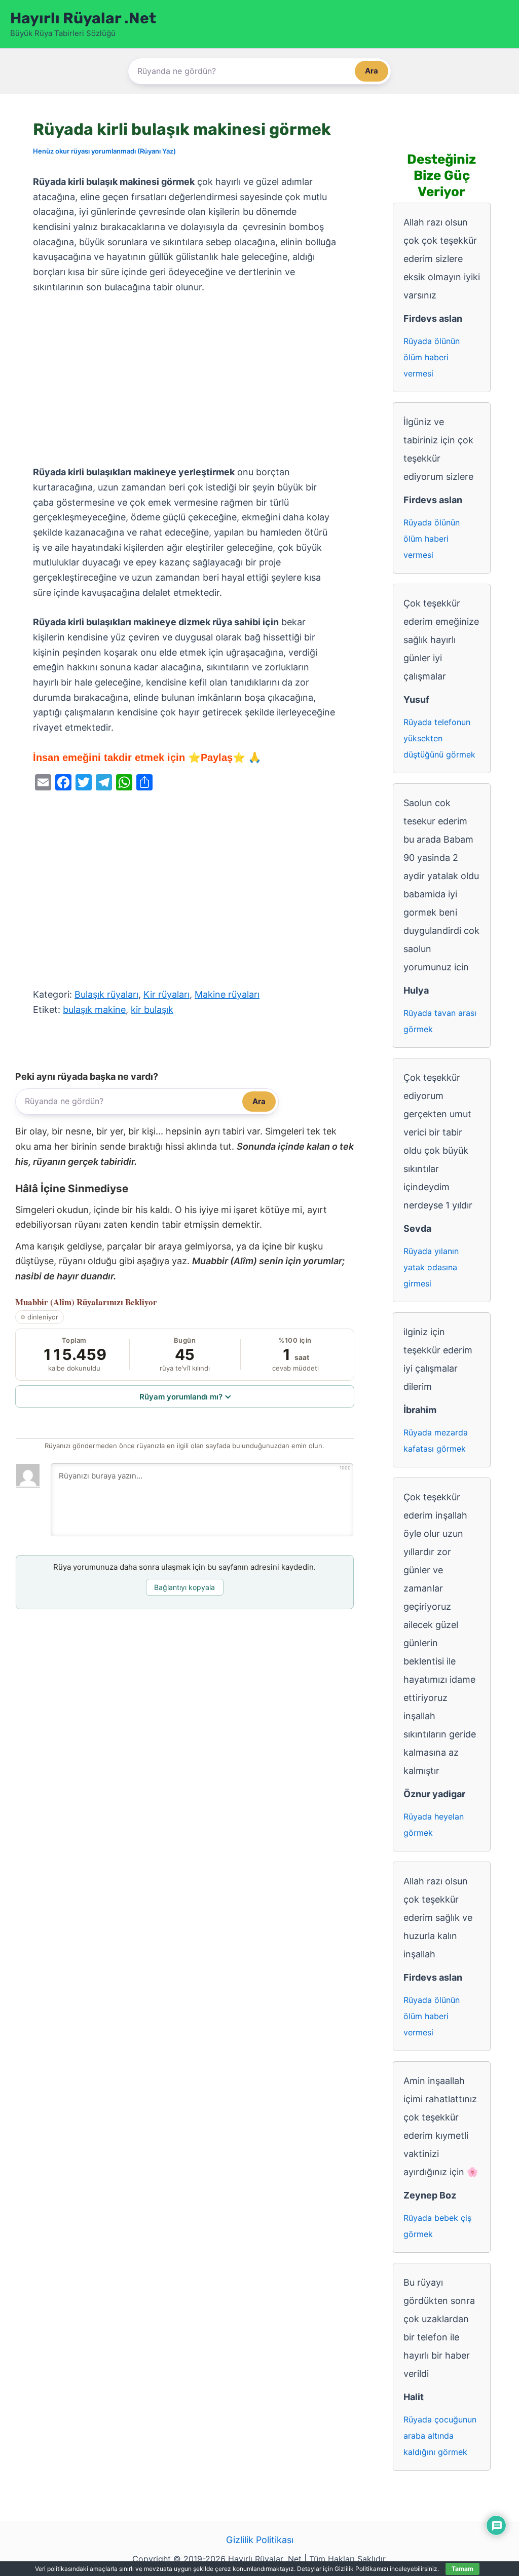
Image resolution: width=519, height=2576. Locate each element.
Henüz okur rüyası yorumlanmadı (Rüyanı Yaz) (104, 151)
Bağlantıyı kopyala (184, 1587)
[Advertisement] (185, 380)
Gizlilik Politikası (260, 2540)
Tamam (462, 2569)
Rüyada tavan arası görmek (440, 1021)
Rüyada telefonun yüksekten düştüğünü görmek (439, 738)
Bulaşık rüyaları (106, 994)
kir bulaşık (152, 1010)
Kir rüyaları (166, 994)
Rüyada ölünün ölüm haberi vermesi (432, 357)
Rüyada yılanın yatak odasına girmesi (431, 1267)
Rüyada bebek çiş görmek (437, 2226)
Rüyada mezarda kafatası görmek (436, 1441)
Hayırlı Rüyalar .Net (83, 18)
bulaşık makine (94, 1010)
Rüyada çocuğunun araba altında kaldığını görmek (440, 2436)
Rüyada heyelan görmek (434, 1825)
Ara (372, 71)
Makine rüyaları (227, 994)
